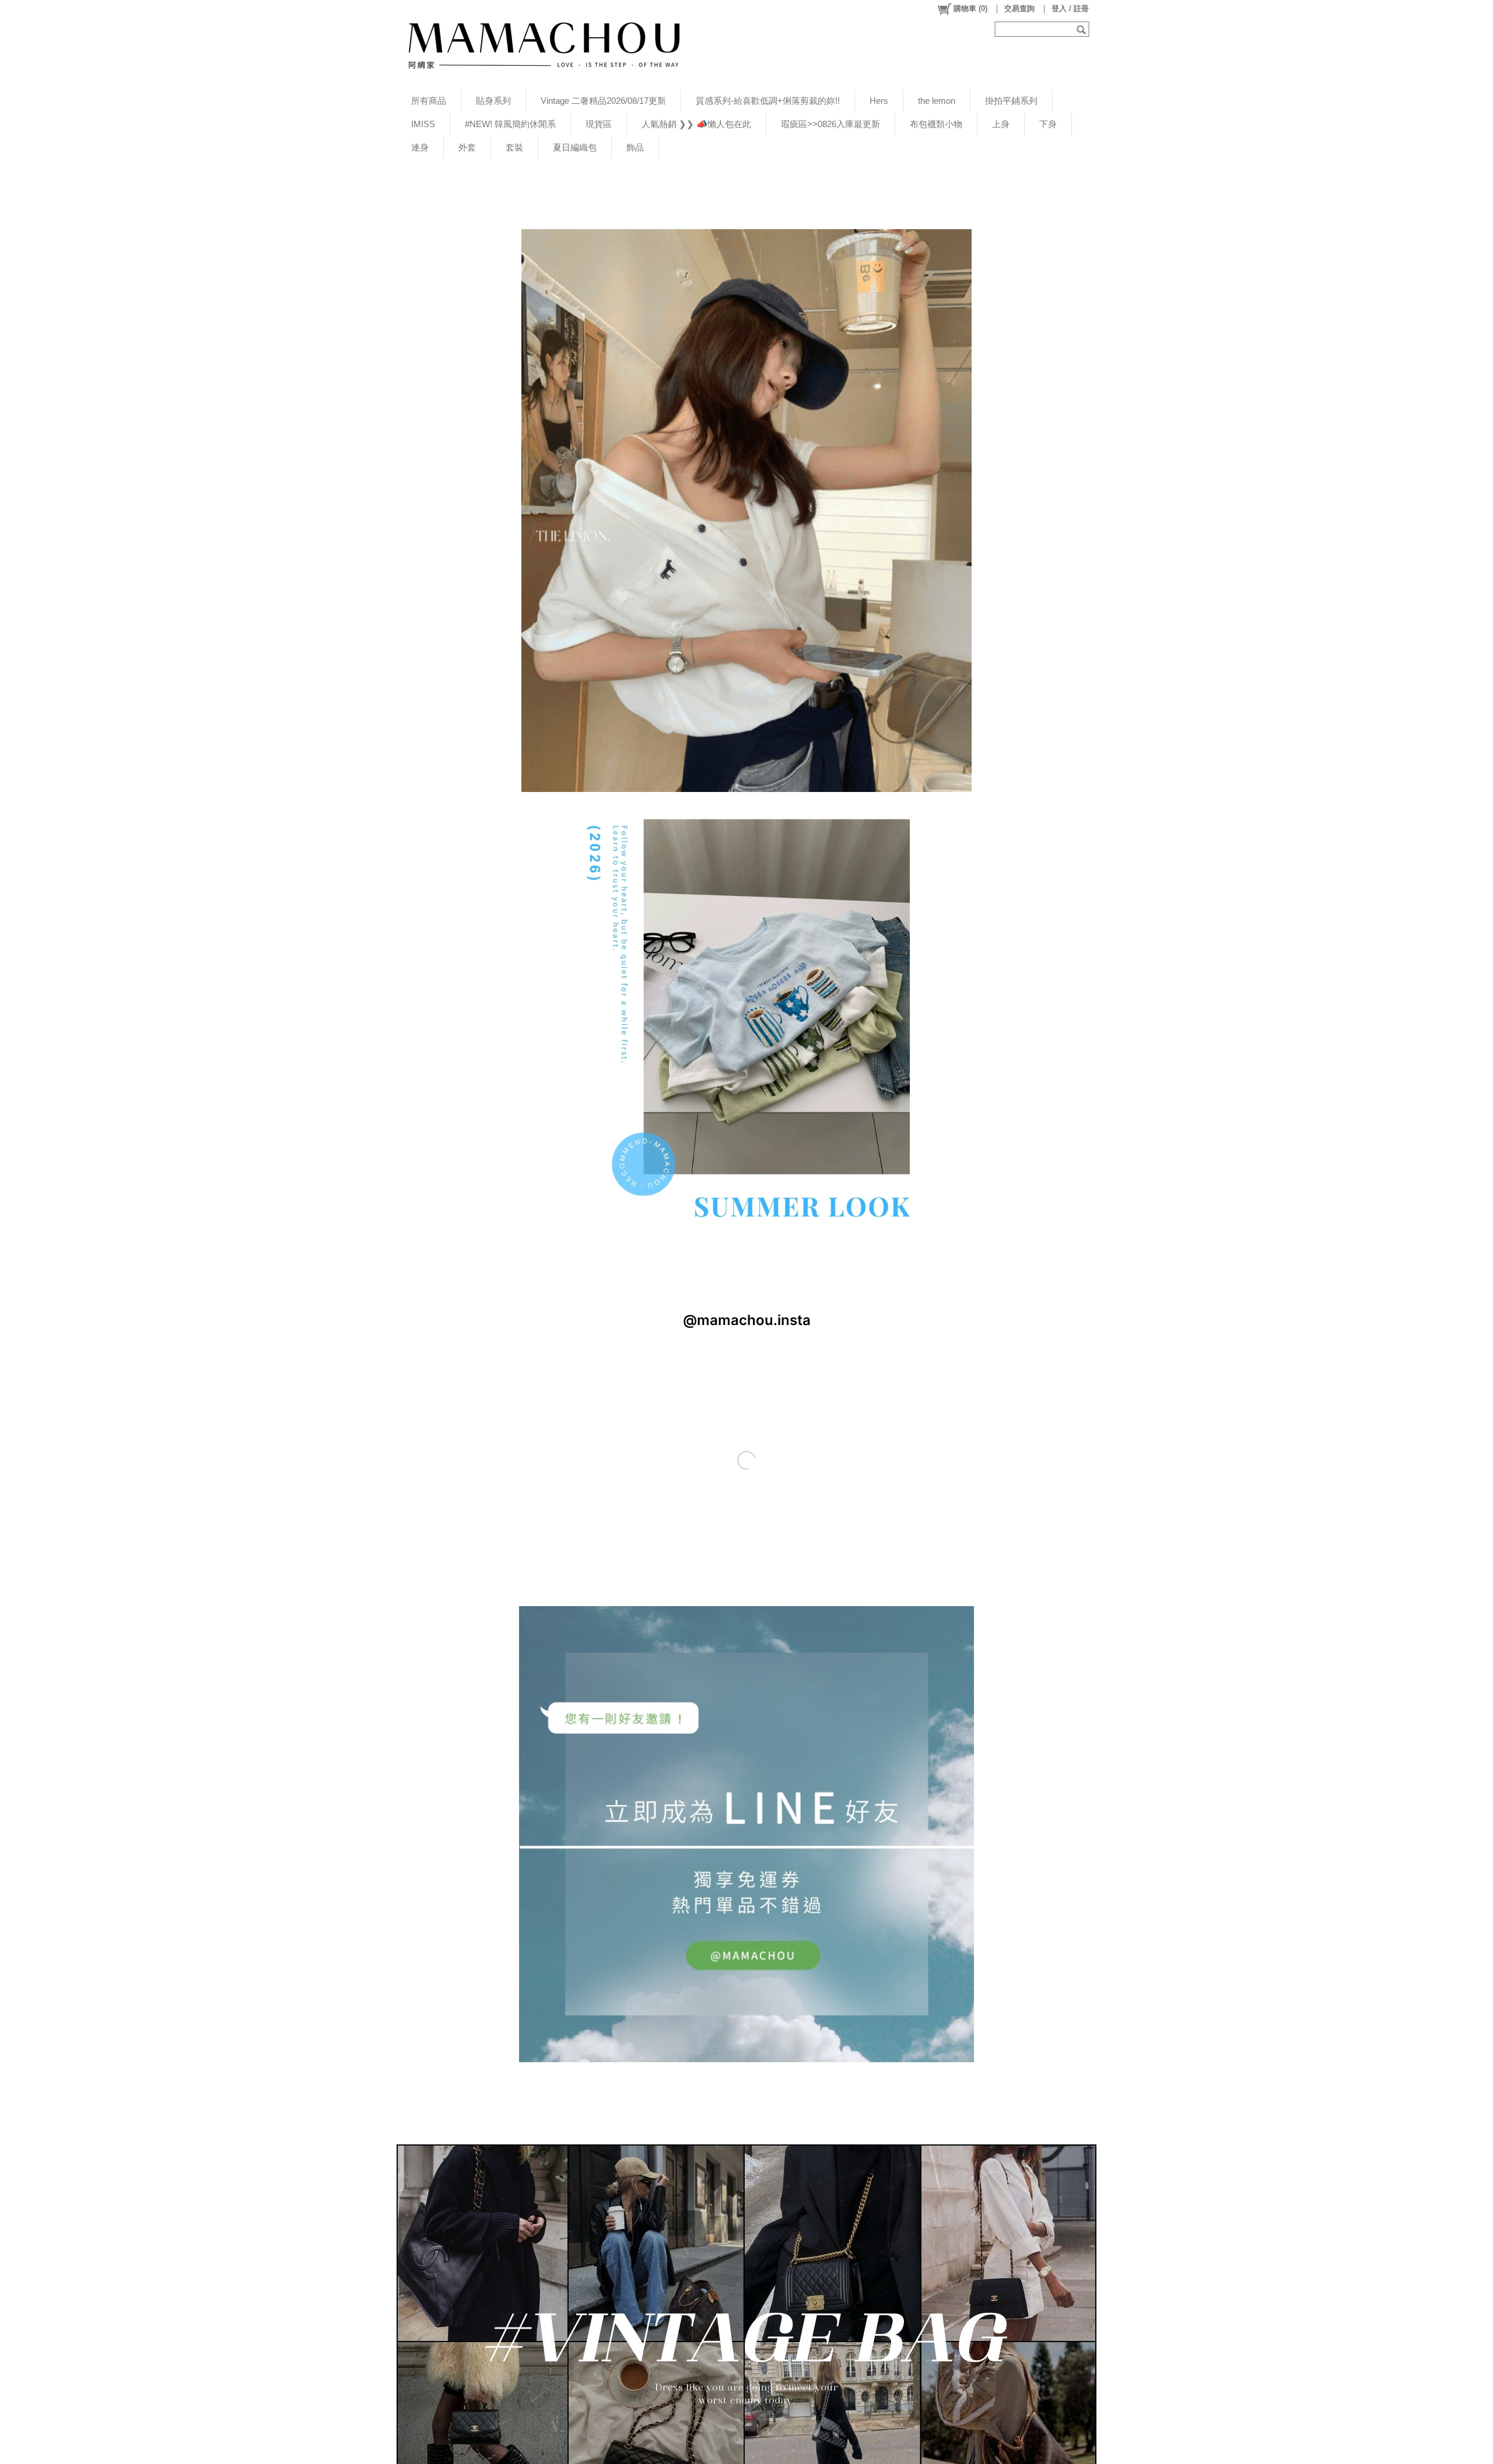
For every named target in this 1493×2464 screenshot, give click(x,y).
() (970, 8)
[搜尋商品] (1083, 29)
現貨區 (599, 124)
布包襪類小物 (936, 124)
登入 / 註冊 (1070, 8)
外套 (467, 147)
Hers (879, 101)
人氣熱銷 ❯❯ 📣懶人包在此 (696, 124)
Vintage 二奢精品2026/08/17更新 (603, 101)
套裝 (514, 147)
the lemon (937, 101)
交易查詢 (1019, 8)
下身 (1048, 124)
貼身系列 (493, 101)
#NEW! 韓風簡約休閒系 (510, 124)
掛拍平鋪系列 (1011, 101)
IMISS (423, 124)
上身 (1001, 124)
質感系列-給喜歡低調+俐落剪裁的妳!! (768, 101)
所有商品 (429, 101)
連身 (420, 147)
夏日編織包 (575, 147)
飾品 (635, 147)
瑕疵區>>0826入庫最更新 (830, 124)
